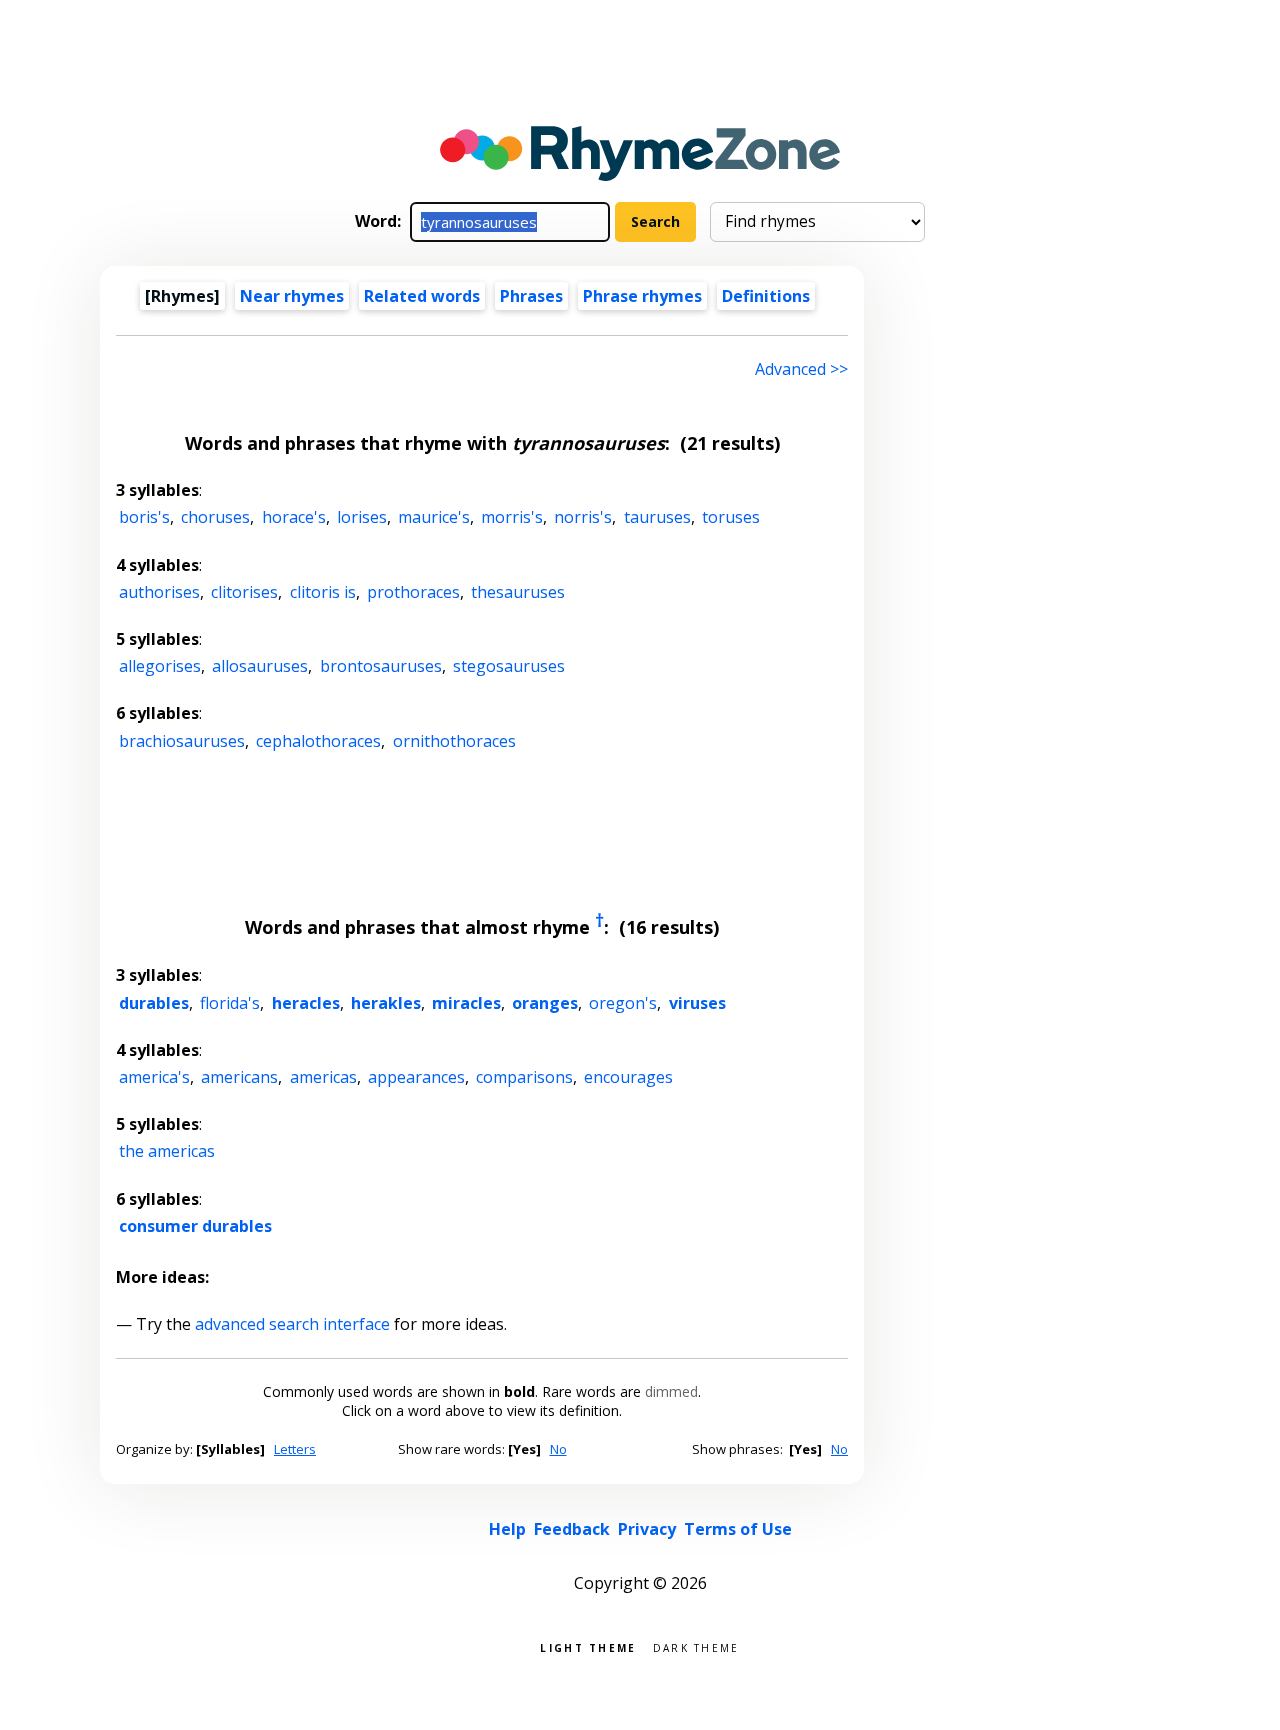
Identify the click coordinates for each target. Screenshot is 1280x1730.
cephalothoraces (318, 741)
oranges (545, 1003)
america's (154, 1077)
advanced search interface (292, 1324)
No (558, 1449)
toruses (731, 517)
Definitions (766, 296)
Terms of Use (738, 1529)
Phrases (531, 296)
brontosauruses (381, 666)
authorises (159, 592)
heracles (306, 1003)
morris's (512, 517)
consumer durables (195, 1226)
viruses (697, 1003)
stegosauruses (509, 666)
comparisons (524, 1077)
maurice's (434, 517)
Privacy (647, 1529)
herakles (386, 1003)
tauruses (657, 517)
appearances (416, 1077)
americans (239, 1077)
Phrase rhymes (642, 296)
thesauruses (518, 592)
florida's (230, 1003)
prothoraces (413, 592)
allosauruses (260, 666)
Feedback (572, 1529)
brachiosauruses (182, 741)
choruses (215, 517)
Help (507, 1529)
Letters (295, 1449)
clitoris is (323, 592)
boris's (144, 517)
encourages (628, 1077)
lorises (362, 517)
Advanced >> (801, 369)
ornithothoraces (454, 741)
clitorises (244, 592)
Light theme (588, 1646)
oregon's (623, 1003)
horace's (294, 517)
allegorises (160, 666)
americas (323, 1077)
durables (154, 1003)
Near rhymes (292, 296)
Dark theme (696, 1646)
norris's (583, 517)
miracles (466, 1003)
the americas (167, 1151)
